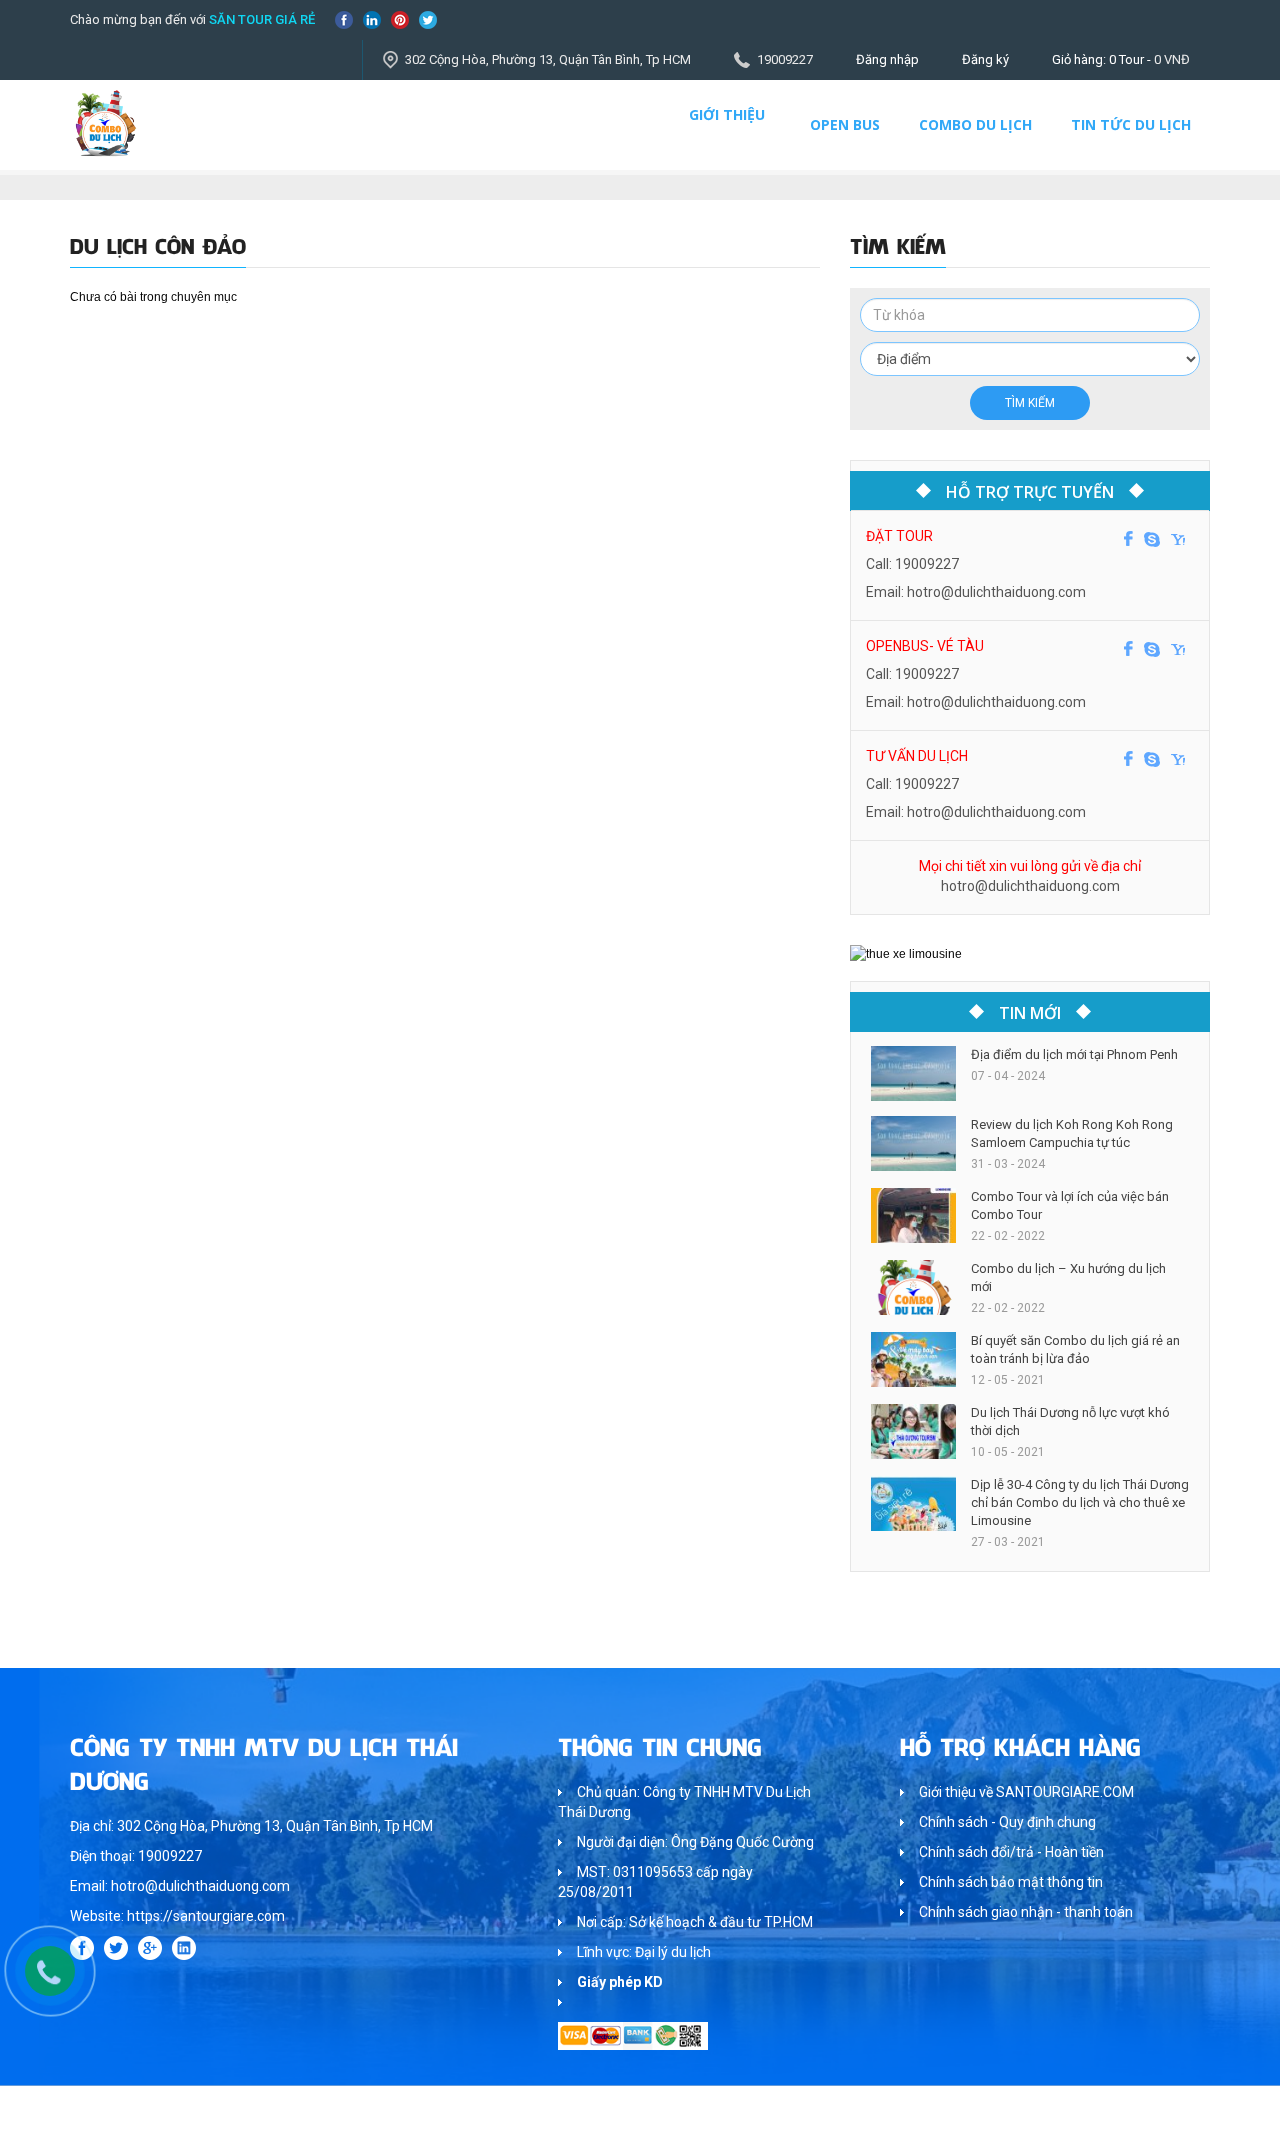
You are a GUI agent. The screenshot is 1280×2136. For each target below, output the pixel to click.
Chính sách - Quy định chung (1007, 1822)
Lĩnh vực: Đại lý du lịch (644, 1952)
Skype (1152, 539)
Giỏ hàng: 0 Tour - (1121, 59)
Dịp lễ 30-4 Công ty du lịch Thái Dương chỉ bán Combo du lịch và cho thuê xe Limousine (1080, 1502)
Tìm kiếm (1030, 403)
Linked (372, 20)
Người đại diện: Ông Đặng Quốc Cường (695, 1842)
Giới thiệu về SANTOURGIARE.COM (1026, 1792)
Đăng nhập (887, 59)
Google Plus (150, 1948)
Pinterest (400, 20)
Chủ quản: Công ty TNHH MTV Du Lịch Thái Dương (684, 1802)
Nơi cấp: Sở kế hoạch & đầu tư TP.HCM (695, 1922)
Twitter (428, 20)
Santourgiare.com (1158, 2110)
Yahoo (1178, 539)
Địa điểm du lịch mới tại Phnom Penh (1074, 1054)
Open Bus (845, 124)
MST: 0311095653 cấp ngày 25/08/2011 (655, 1882)
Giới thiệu (727, 114)
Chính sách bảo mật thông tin (1011, 1882)
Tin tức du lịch (1131, 124)
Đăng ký (985, 59)
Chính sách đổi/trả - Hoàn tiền (1011, 1852)
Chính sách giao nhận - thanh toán (1026, 1912)
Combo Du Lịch (975, 124)
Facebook (344, 20)
